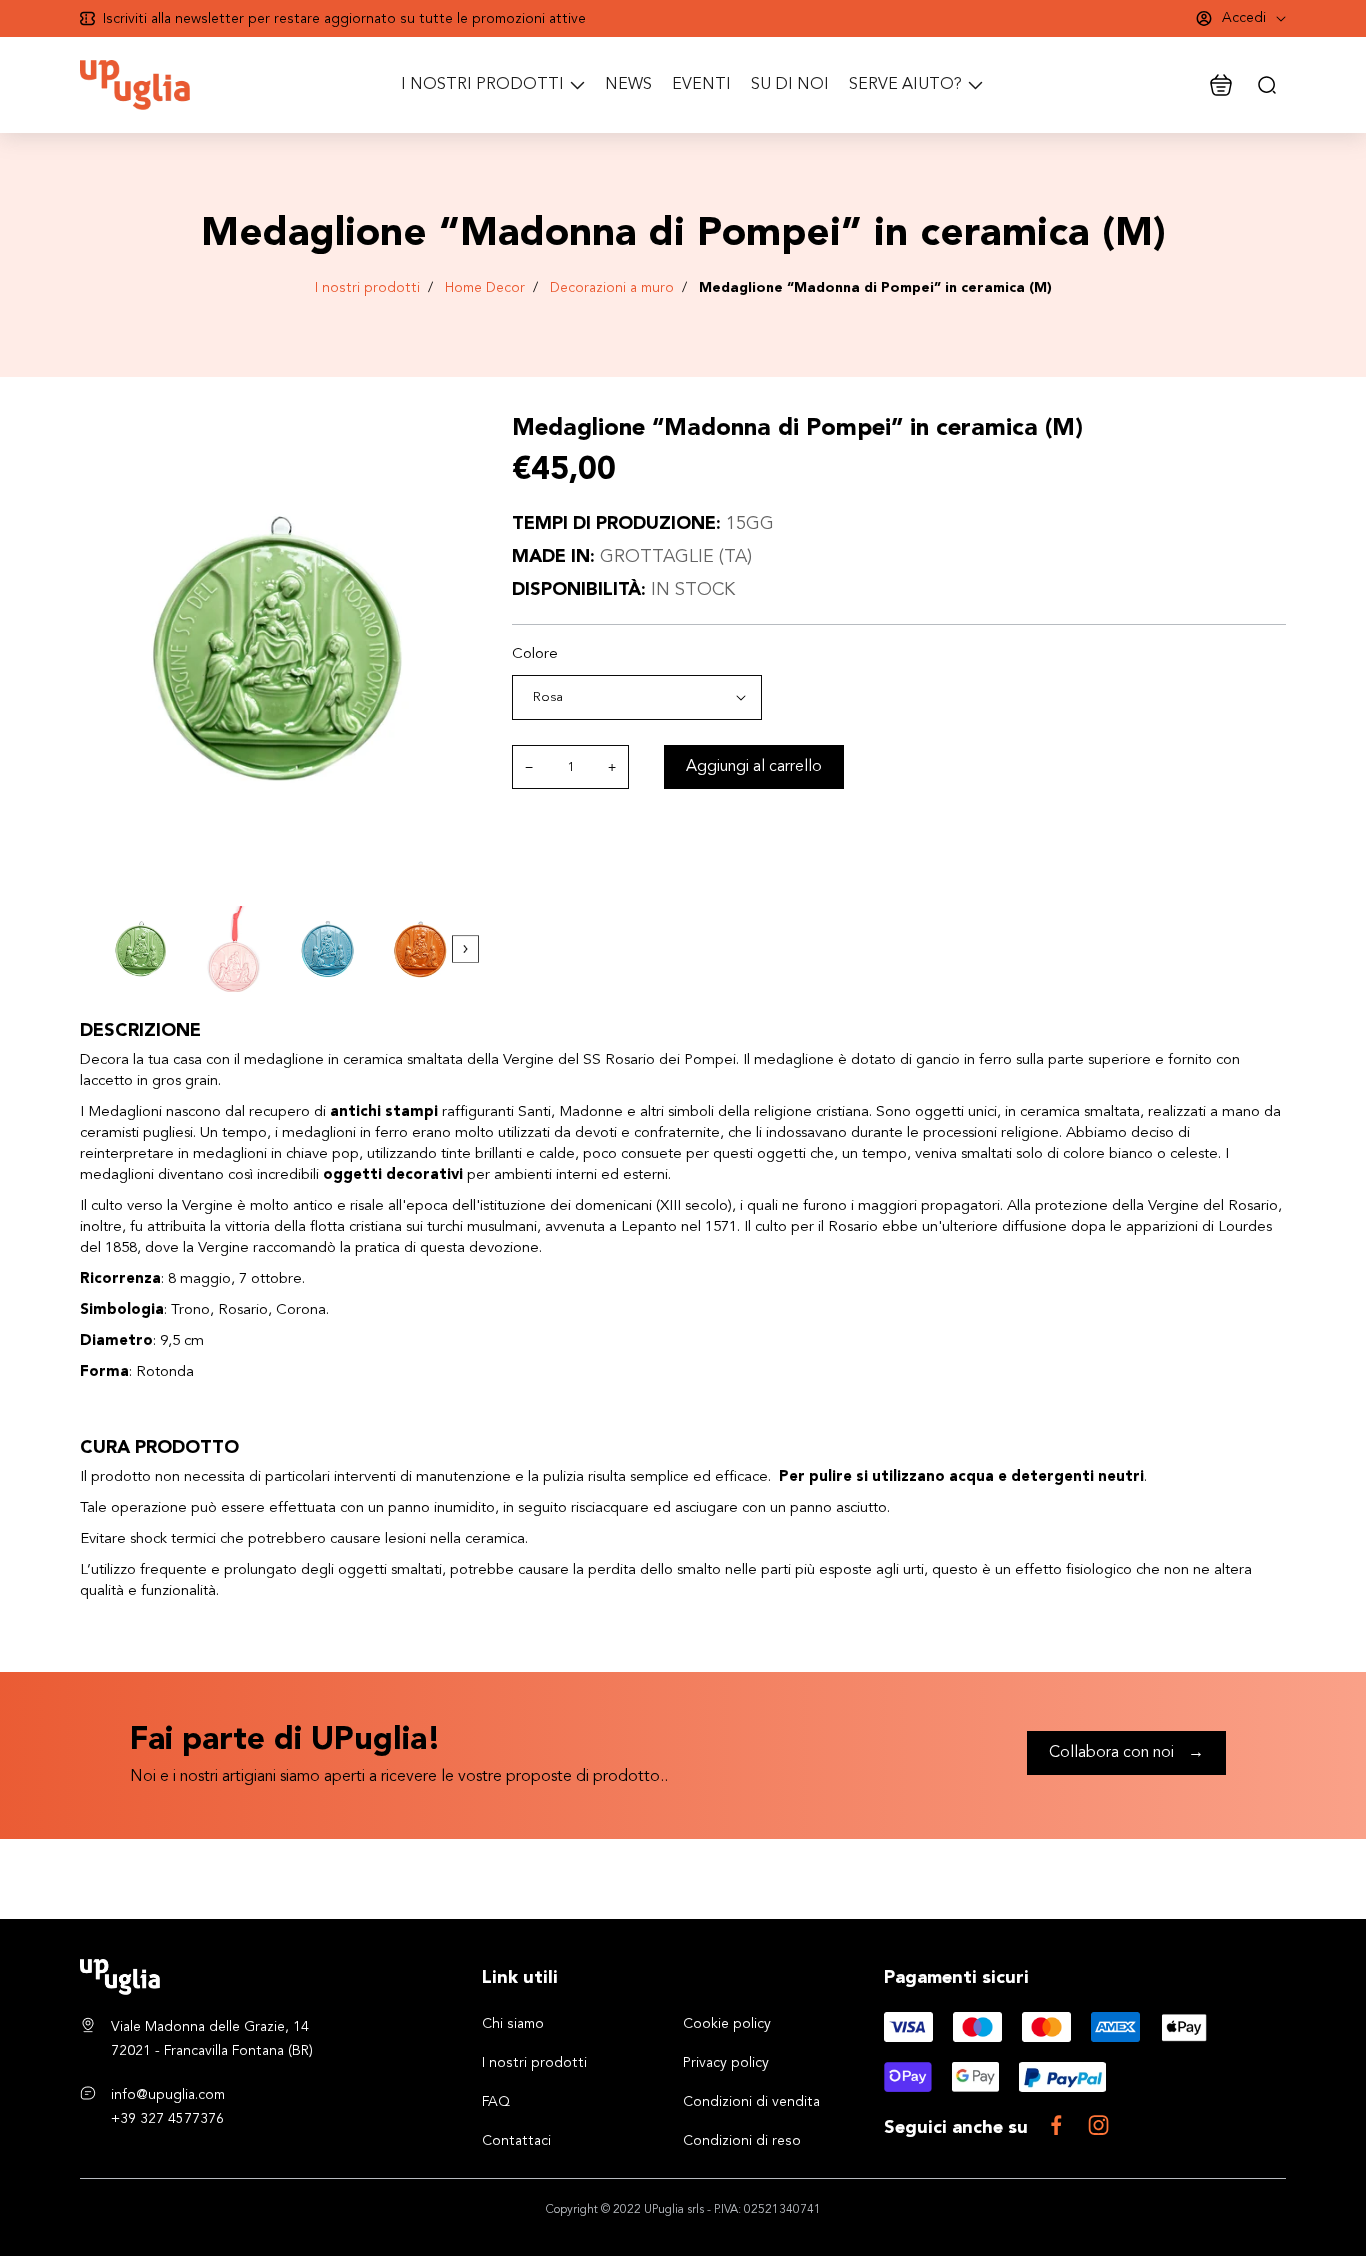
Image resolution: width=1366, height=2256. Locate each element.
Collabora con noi (1126, 1753)
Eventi (701, 85)
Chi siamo (513, 2024)
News (628, 85)
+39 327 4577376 (167, 2119)
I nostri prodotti (367, 288)
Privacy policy (726, 2063)
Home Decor (485, 288)
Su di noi (790, 85)
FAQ (496, 2102)
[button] (465, 949)
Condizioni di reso (742, 2141)
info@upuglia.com (168, 2095)
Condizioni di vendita (751, 2102)
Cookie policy (727, 2024)
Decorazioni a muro (612, 288)
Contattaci (516, 2141)
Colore (535, 654)
